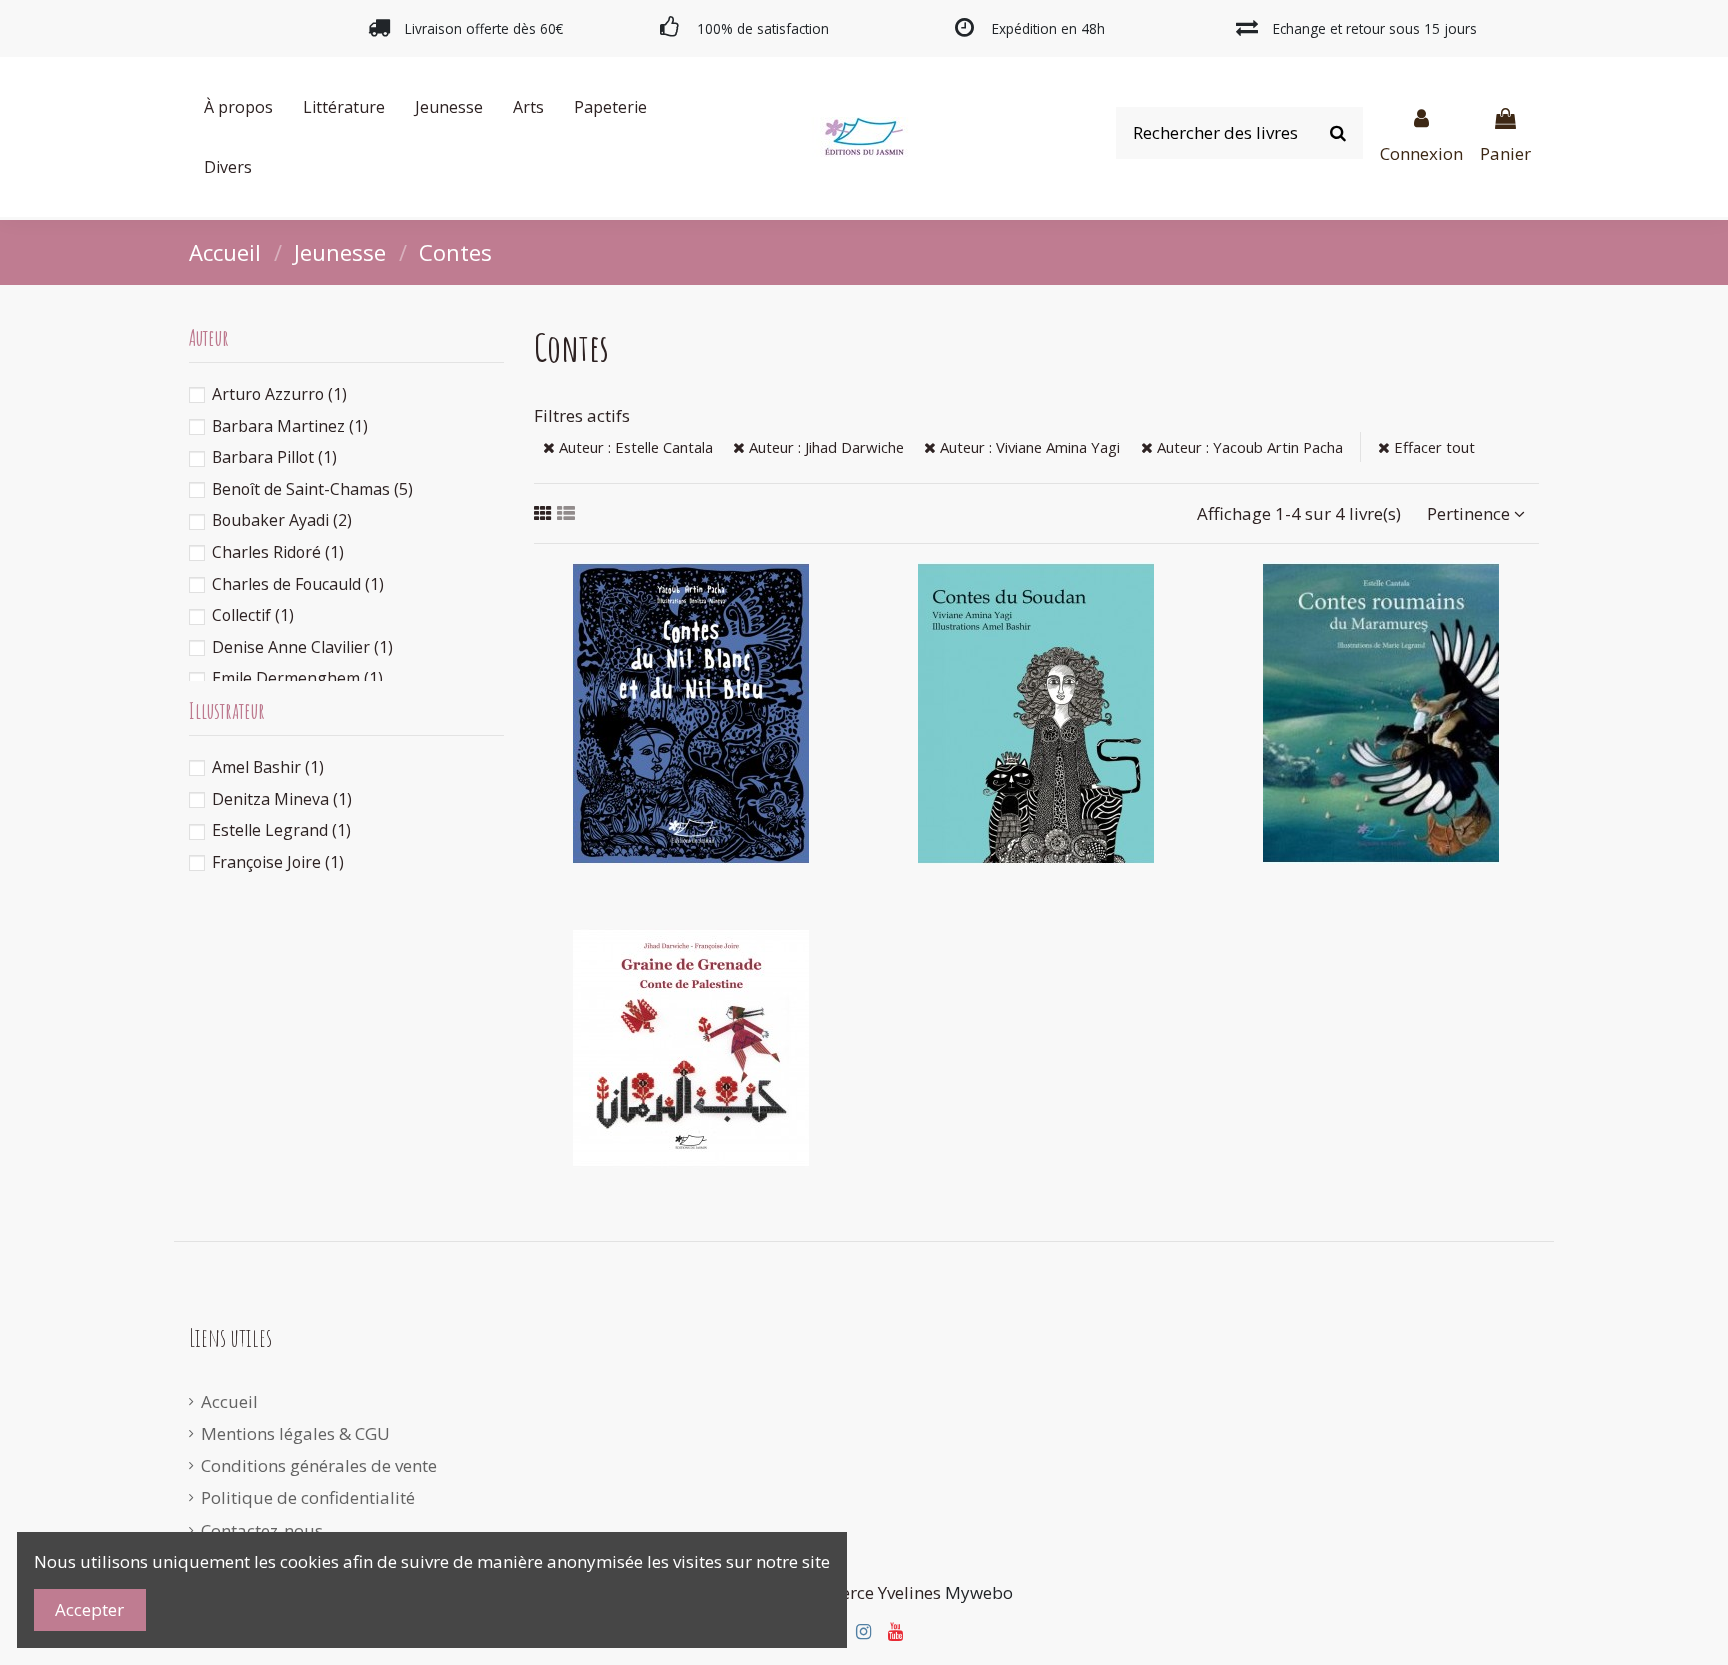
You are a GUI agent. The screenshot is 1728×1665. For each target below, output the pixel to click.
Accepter (89, 1609)
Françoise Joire (278, 862)
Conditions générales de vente (319, 1465)
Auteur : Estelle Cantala (634, 447)
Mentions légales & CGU (295, 1433)
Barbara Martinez (290, 426)
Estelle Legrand (281, 830)
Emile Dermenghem (297, 678)
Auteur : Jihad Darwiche (824, 447)
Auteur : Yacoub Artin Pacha (1248, 447)
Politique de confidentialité (308, 1497)
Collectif (253, 615)
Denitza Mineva (282, 799)
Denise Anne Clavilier (302, 647)
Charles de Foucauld (298, 584)
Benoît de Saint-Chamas (312, 489)
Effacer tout (1432, 447)
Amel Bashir (268, 767)
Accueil (229, 1401)
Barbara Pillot (274, 457)
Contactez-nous (262, 1530)
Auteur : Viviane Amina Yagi (1028, 447)
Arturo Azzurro (279, 394)
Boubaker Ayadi (282, 520)
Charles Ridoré (278, 552)
